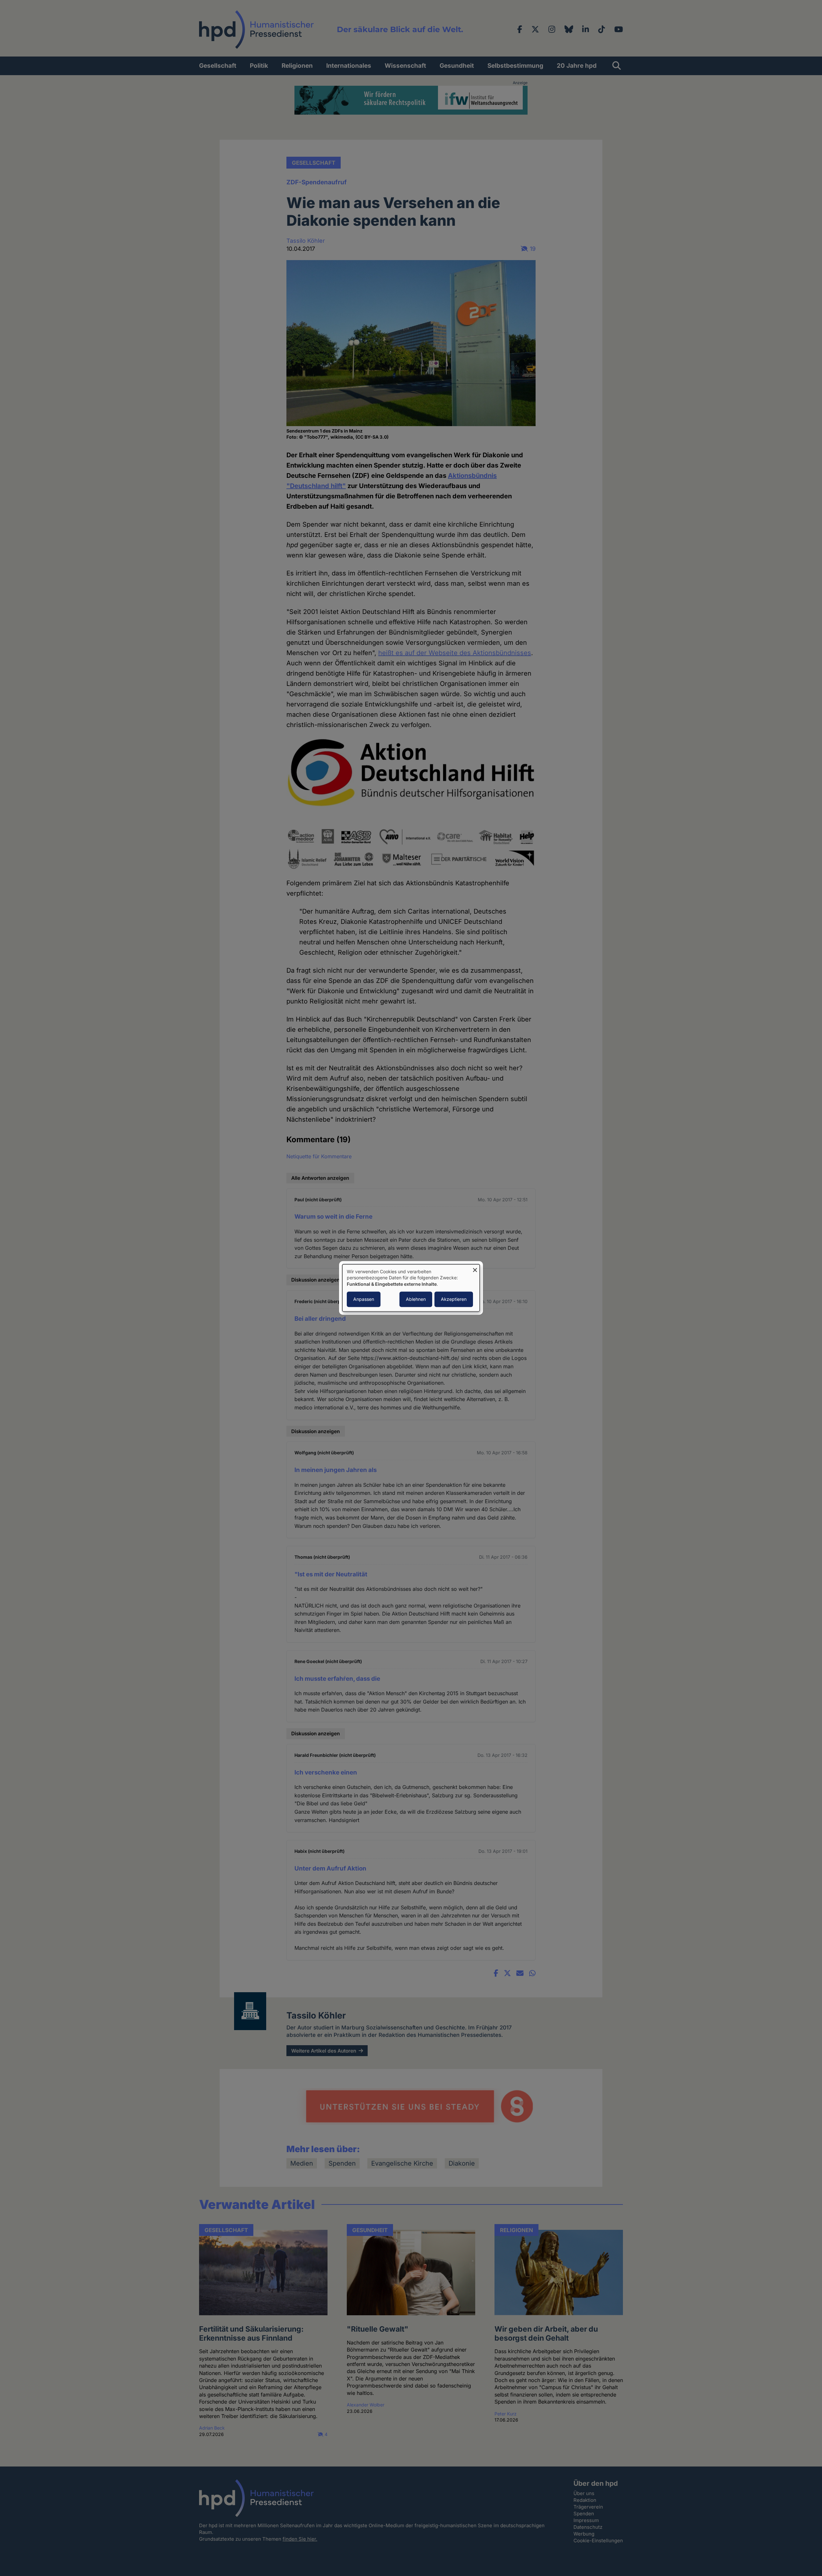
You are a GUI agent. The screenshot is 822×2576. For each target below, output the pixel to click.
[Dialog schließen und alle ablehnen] (475, 1268)
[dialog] (411, 1288)
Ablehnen (416, 1299)
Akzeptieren (454, 1299)
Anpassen (364, 1299)
